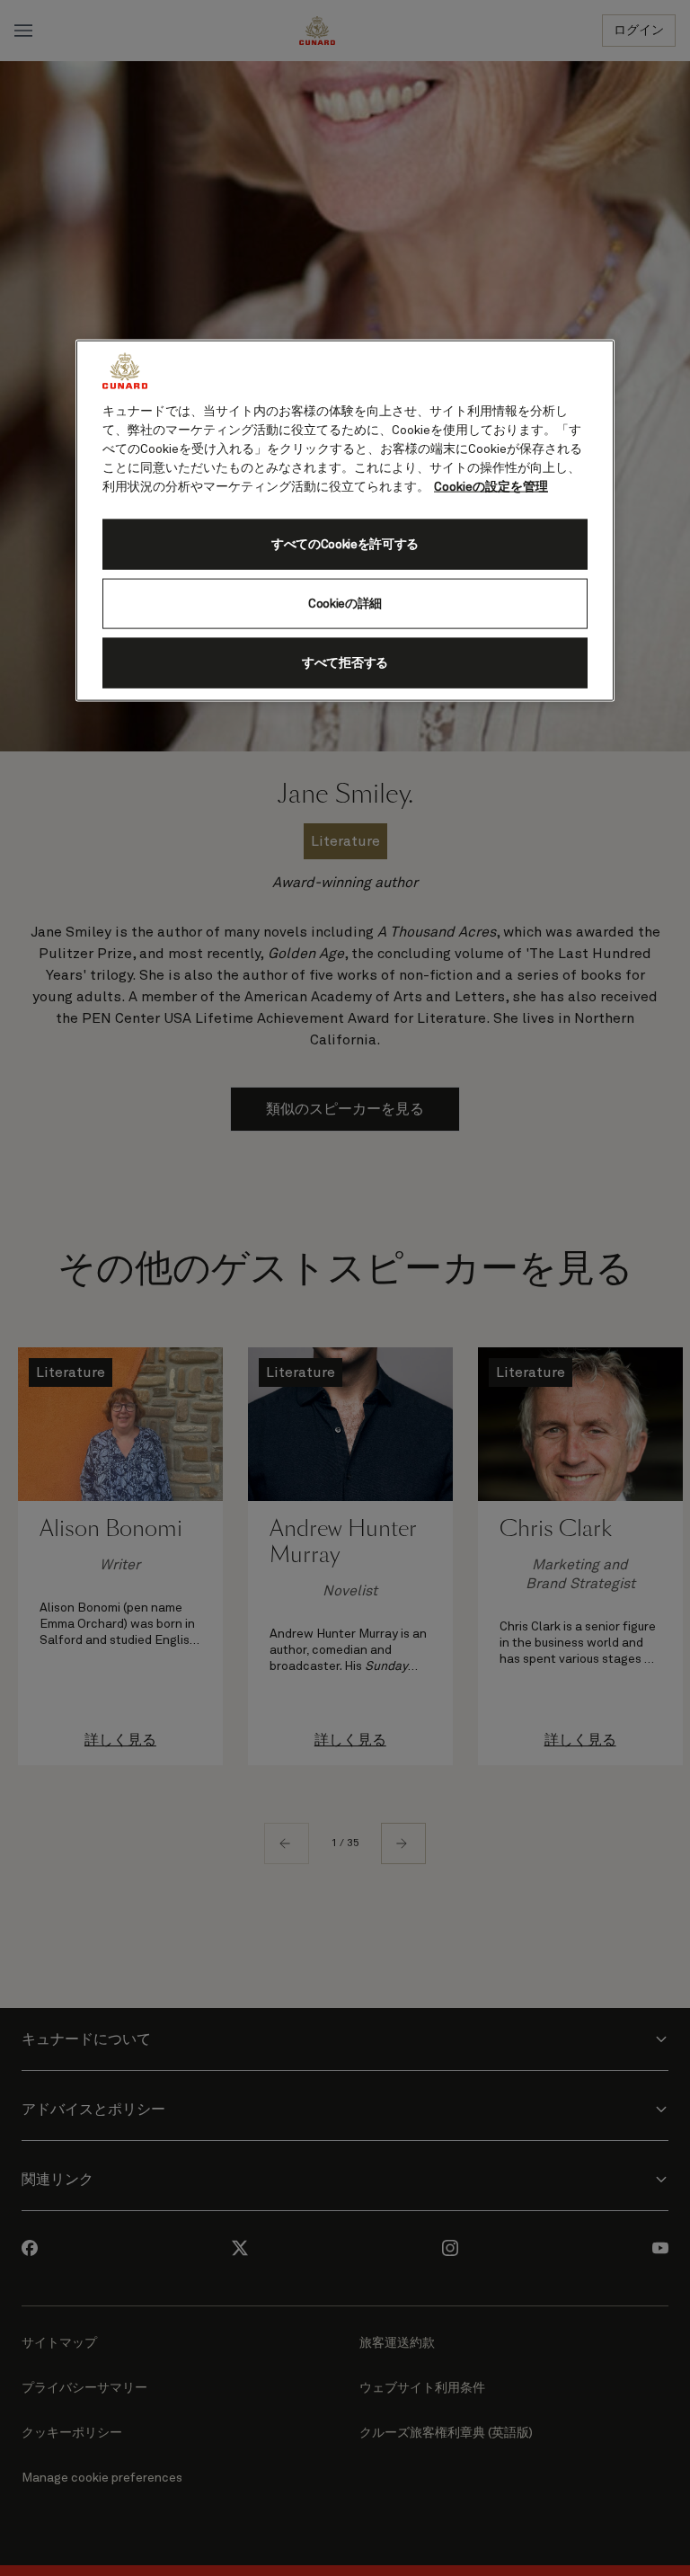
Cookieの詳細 (345, 603)
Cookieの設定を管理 (491, 487)
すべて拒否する (345, 662)
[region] (345, 521)
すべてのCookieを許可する (345, 544)
